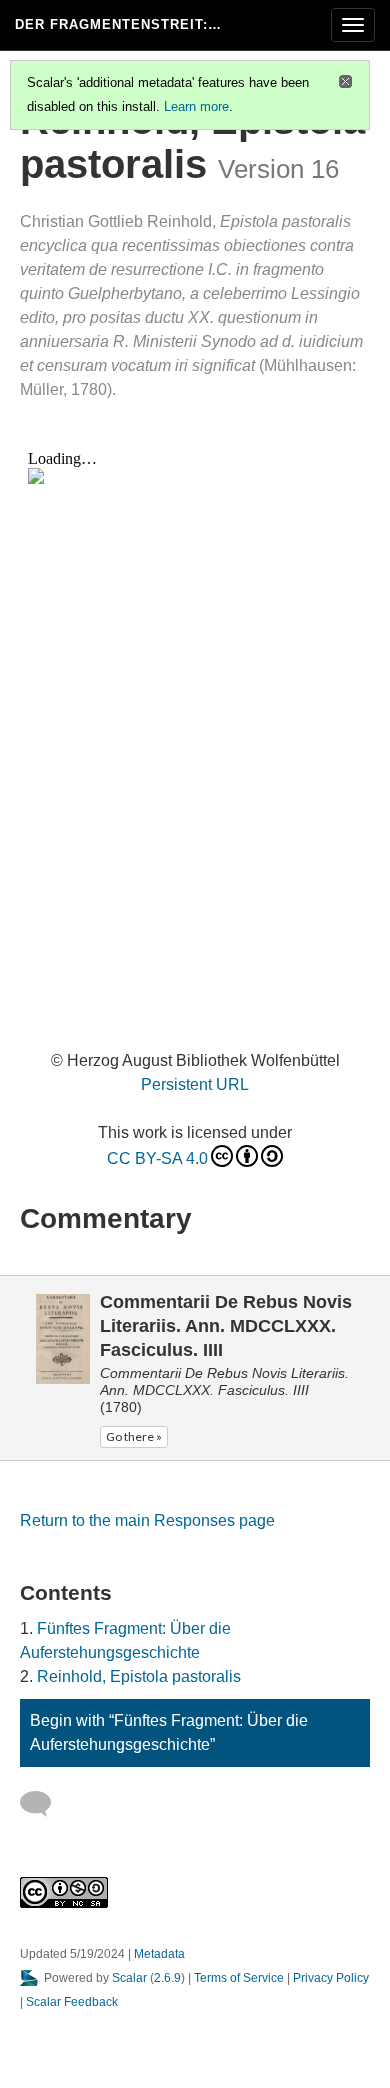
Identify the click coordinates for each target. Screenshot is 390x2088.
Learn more (196, 106)
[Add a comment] (44, 1804)
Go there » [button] (134, 1436)
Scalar (129, 1978)
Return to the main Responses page (147, 1520)
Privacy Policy (331, 1978)
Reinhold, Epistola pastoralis (139, 1676)
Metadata (159, 1954)
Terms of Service (239, 1978)
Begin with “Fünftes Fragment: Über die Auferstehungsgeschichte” (169, 1732)
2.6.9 (167, 1978)
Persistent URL (195, 1084)
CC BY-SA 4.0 (157, 1158)
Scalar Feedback (72, 2002)
